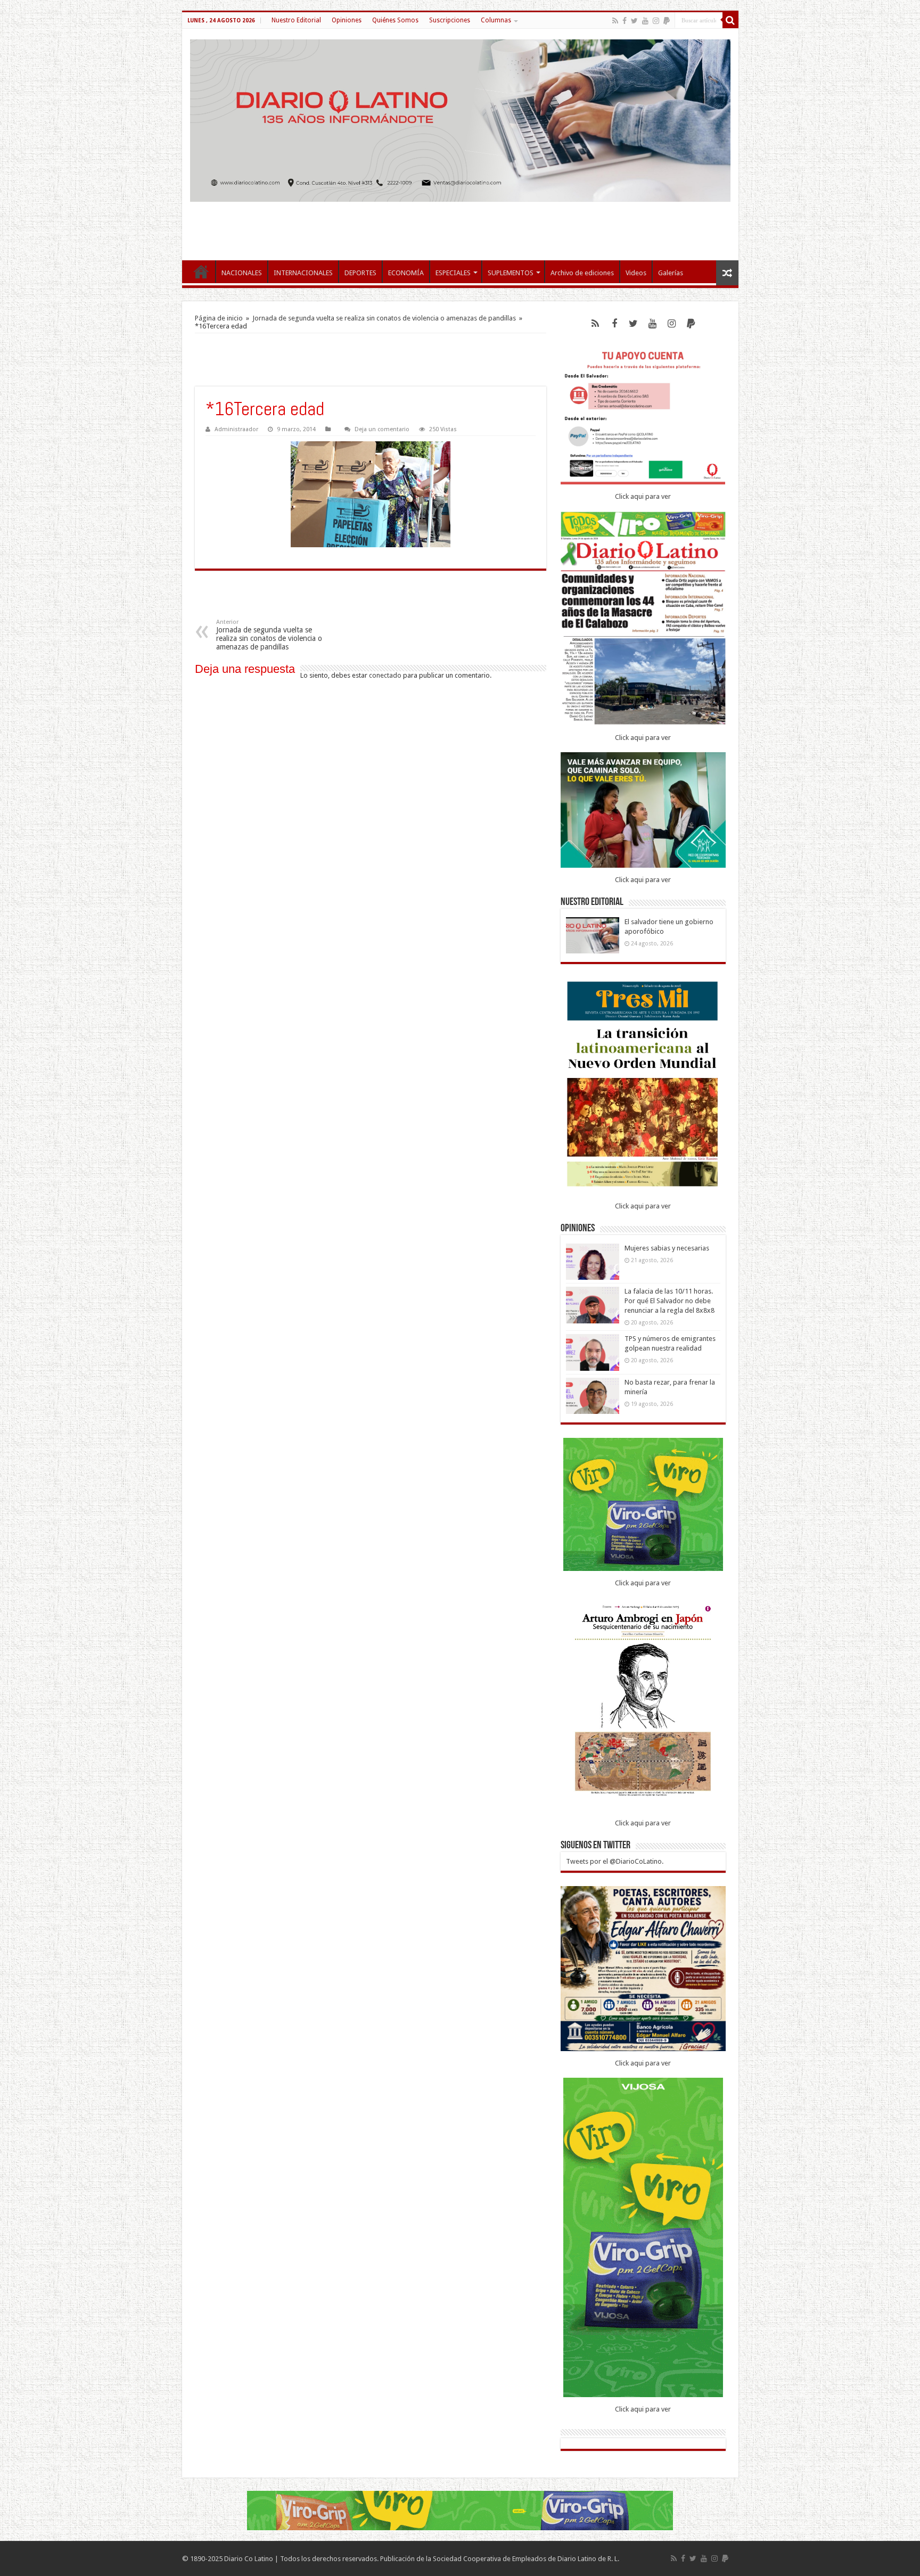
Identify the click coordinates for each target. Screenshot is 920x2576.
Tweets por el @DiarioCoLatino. (615, 1861)
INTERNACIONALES (303, 273)
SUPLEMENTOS (511, 273)
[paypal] (667, 21)
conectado (385, 675)
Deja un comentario (382, 429)
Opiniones (347, 20)
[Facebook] (625, 21)
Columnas (496, 20)
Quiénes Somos (395, 20)
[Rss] (615, 21)
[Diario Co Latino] (460, 121)
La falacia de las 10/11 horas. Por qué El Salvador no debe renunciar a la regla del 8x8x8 (670, 1301)
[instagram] (656, 21)
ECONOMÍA (406, 273)
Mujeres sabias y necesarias (667, 1248)
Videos (636, 273)
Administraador (236, 429)
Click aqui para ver (643, 496)
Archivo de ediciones (582, 273)
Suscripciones (450, 20)
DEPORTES (360, 273)
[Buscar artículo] (730, 20)
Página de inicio (219, 318)
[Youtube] (645, 21)
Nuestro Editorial (296, 20)
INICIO (201, 271)
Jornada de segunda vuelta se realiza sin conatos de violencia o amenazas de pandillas (384, 318)
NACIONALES (242, 273)
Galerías (671, 273)
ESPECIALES (453, 273)
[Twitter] (634, 21)
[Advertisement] (460, 226)
